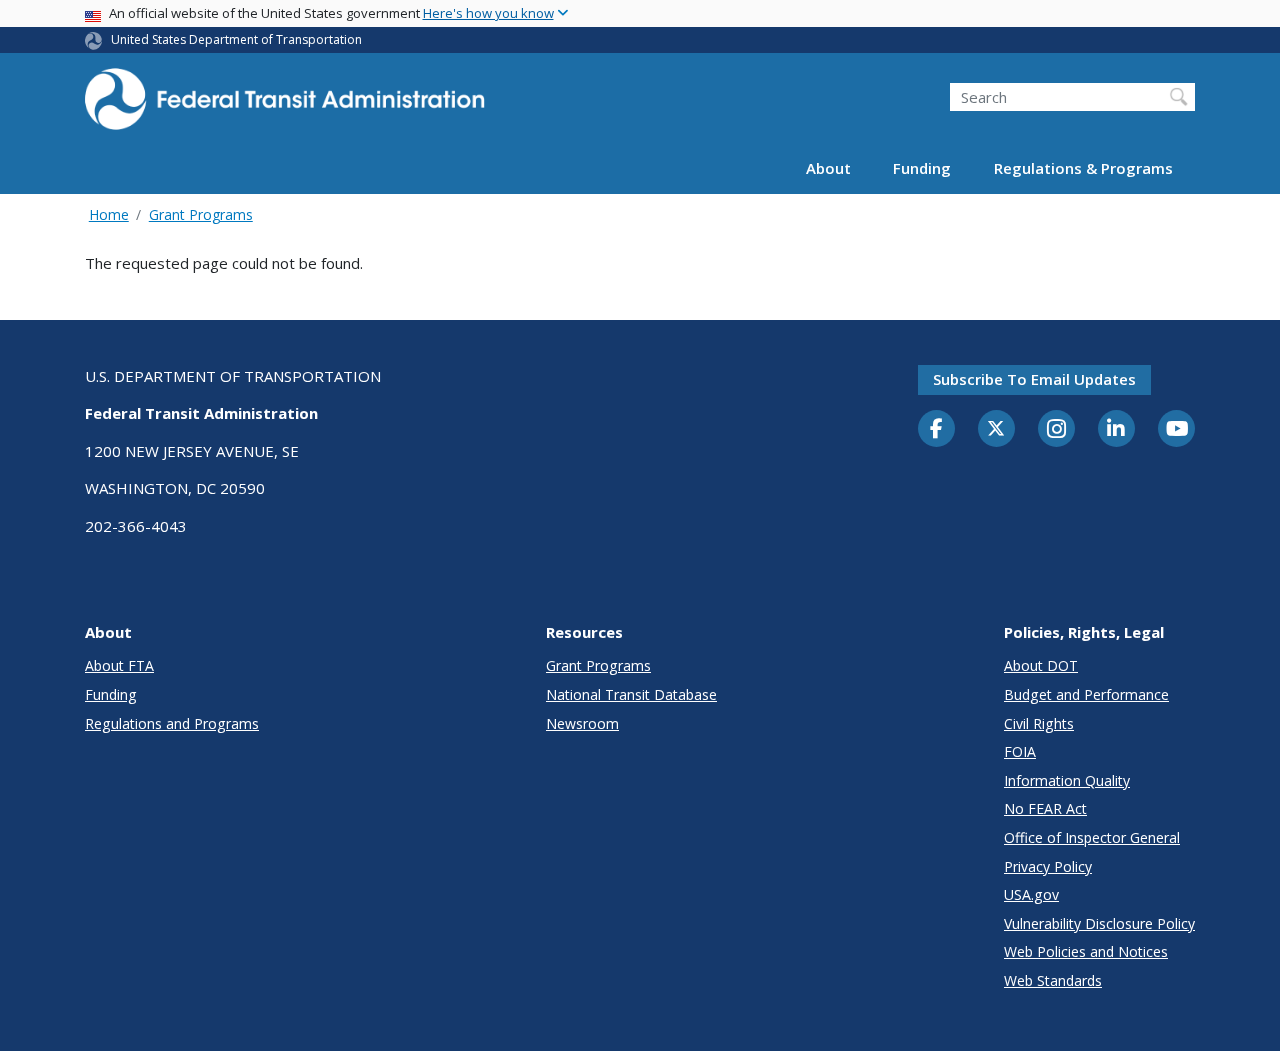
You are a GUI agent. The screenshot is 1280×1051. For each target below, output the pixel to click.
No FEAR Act (1045, 808)
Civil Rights (1039, 723)
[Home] (285, 105)
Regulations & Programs (1083, 168)
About (828, 168)
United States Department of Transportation (236, 39)
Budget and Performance (1086, 694)
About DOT (1041, 665)
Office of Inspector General (1092, 837)
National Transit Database (631, 694)
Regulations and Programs (172, 723)
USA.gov (1031, 894)
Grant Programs (201, 214)
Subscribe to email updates (1034, 379)
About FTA (119, 665)
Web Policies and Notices (1086, 951)
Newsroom (582, 723)
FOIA (1020, 751)
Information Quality (1067, 780)
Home (109, 214)
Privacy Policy (1048, 866)
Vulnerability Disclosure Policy (1099, 923)
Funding (922, 168)
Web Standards (1053, 980)
